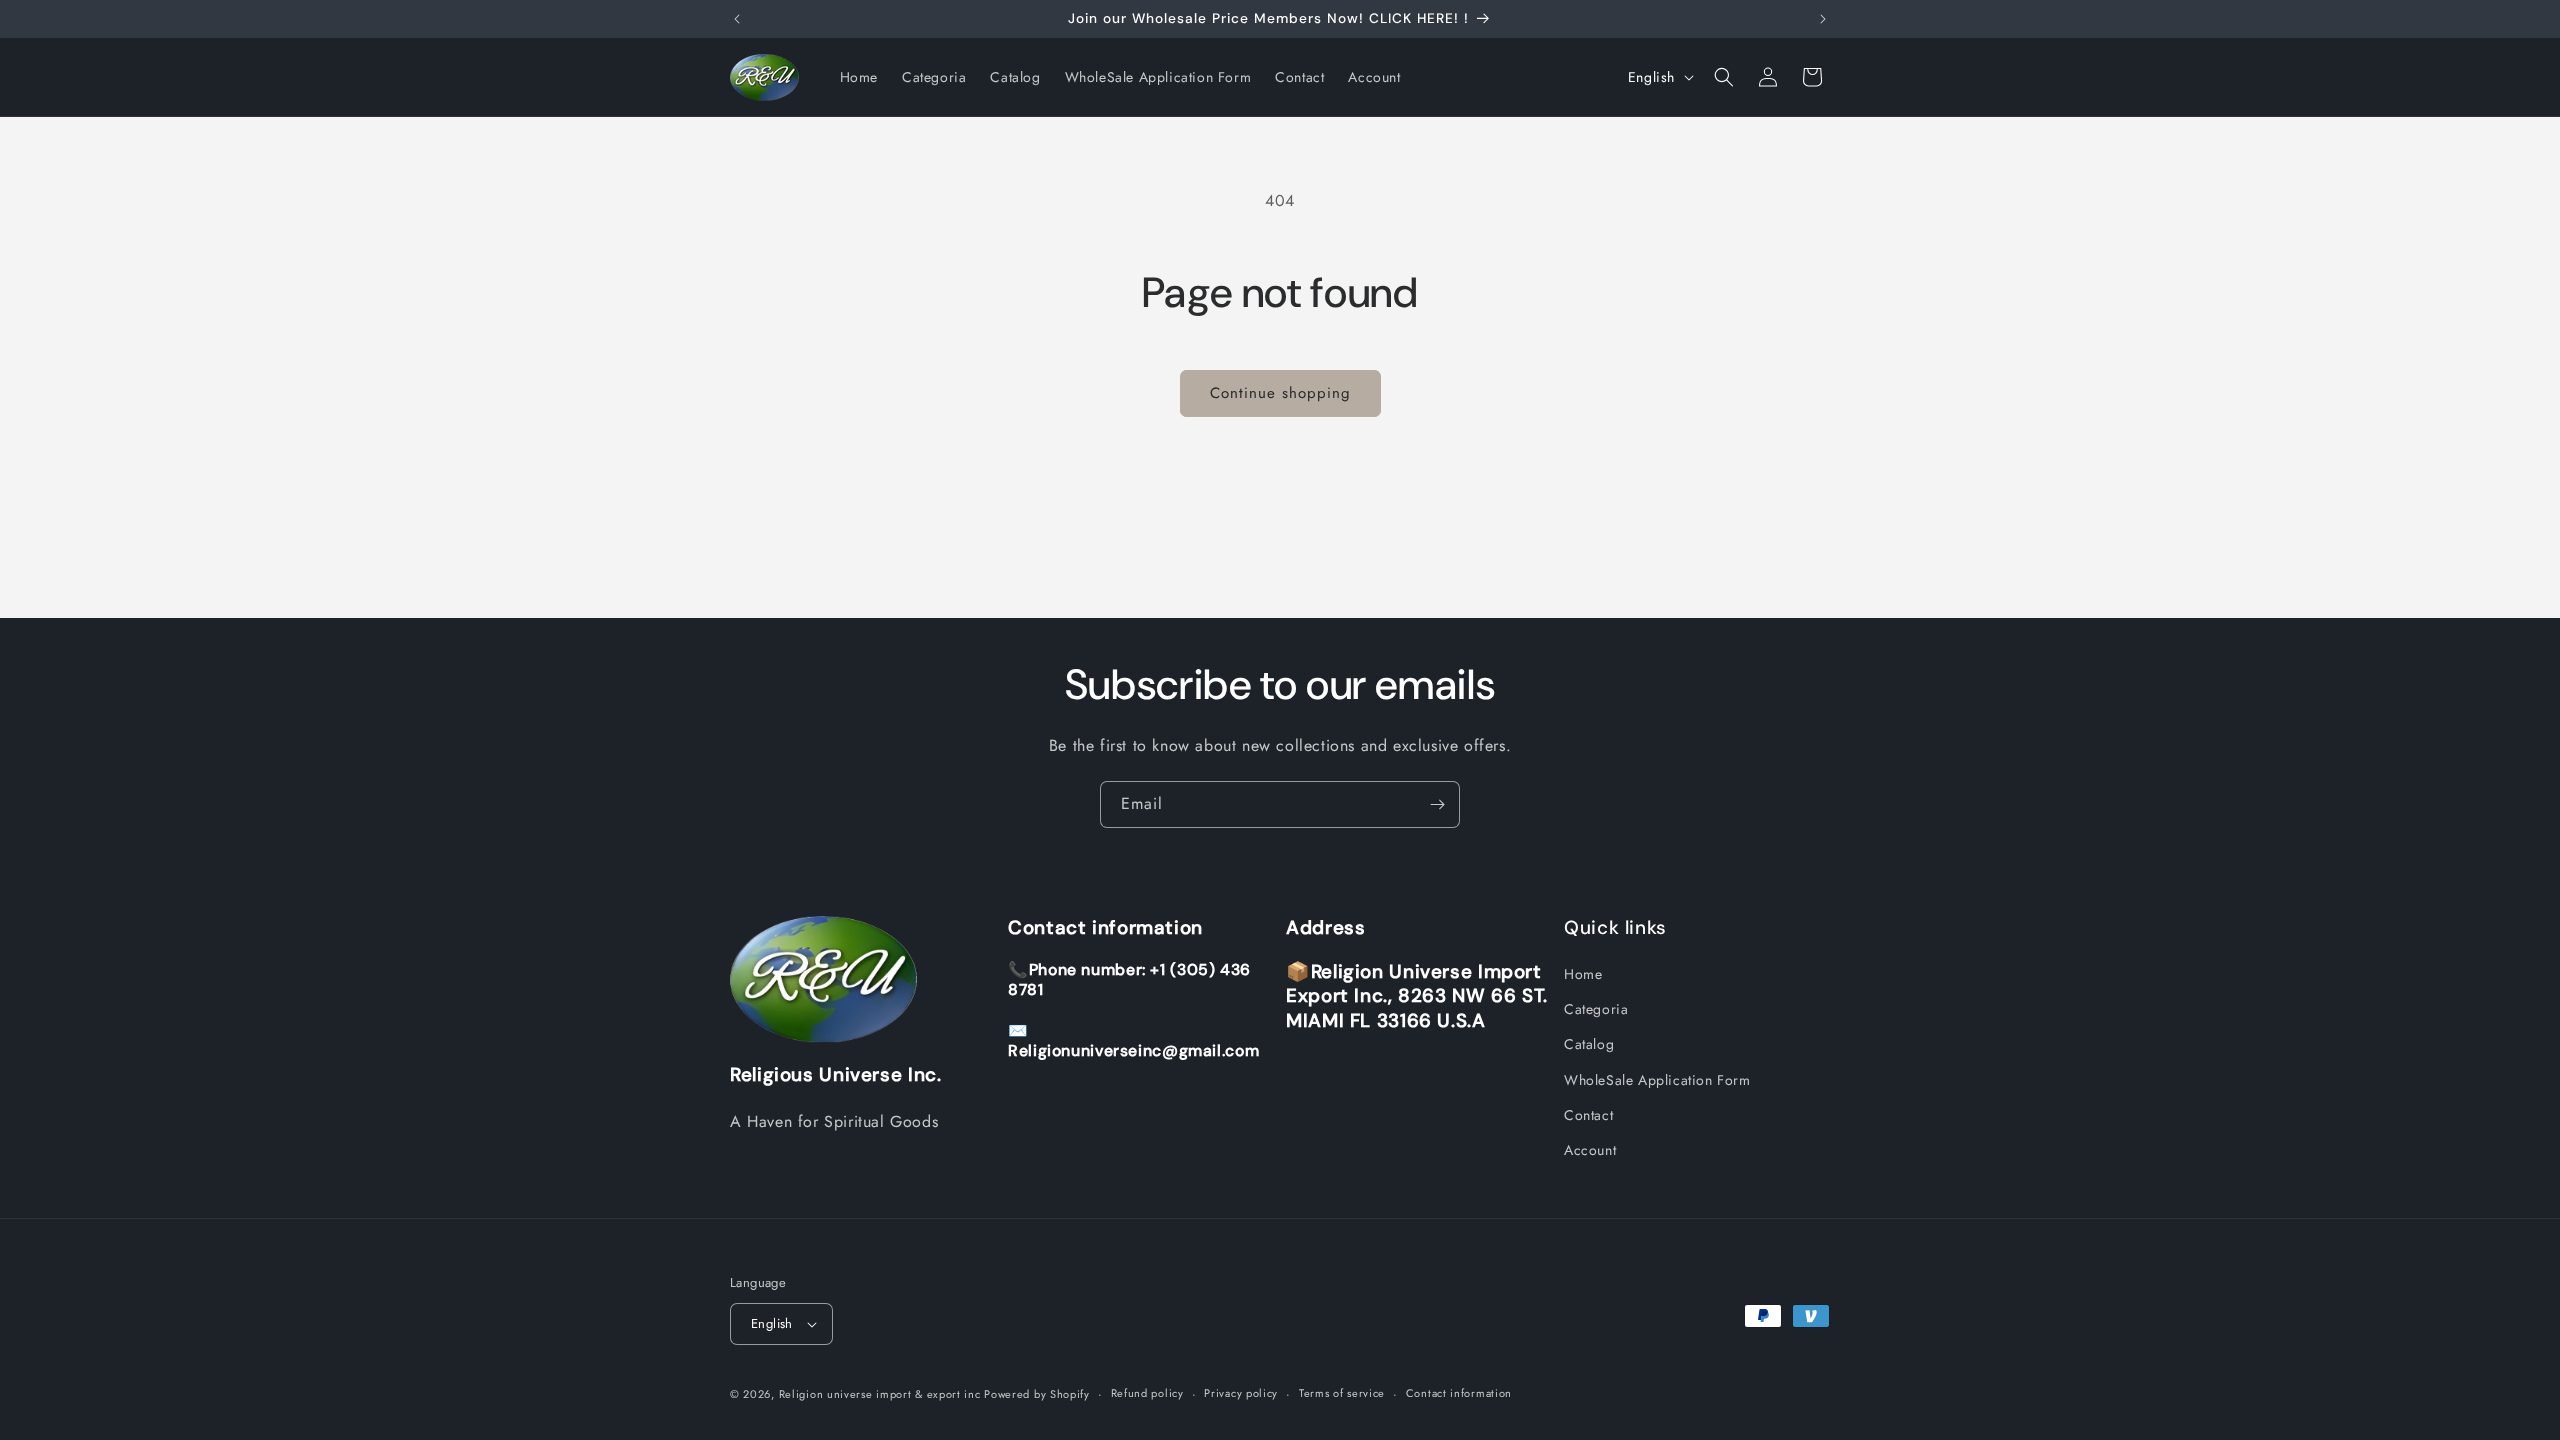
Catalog (1589, 1044)
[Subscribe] (1437, 804)
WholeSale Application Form (1657, 1080)
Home (1583, 974)
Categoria (1596, 1009)
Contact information (1459, 1393)
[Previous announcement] (737, 19)
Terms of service (1342, 1393)
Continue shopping (1280, 393)
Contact (1588, 1115)
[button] (1724, 77)
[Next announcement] (1823, 19)
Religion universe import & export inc (882, 1394)
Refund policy (1147, 1393)
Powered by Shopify (1037, 1394)
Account (1590, 1150)
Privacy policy (1241, 1393)
